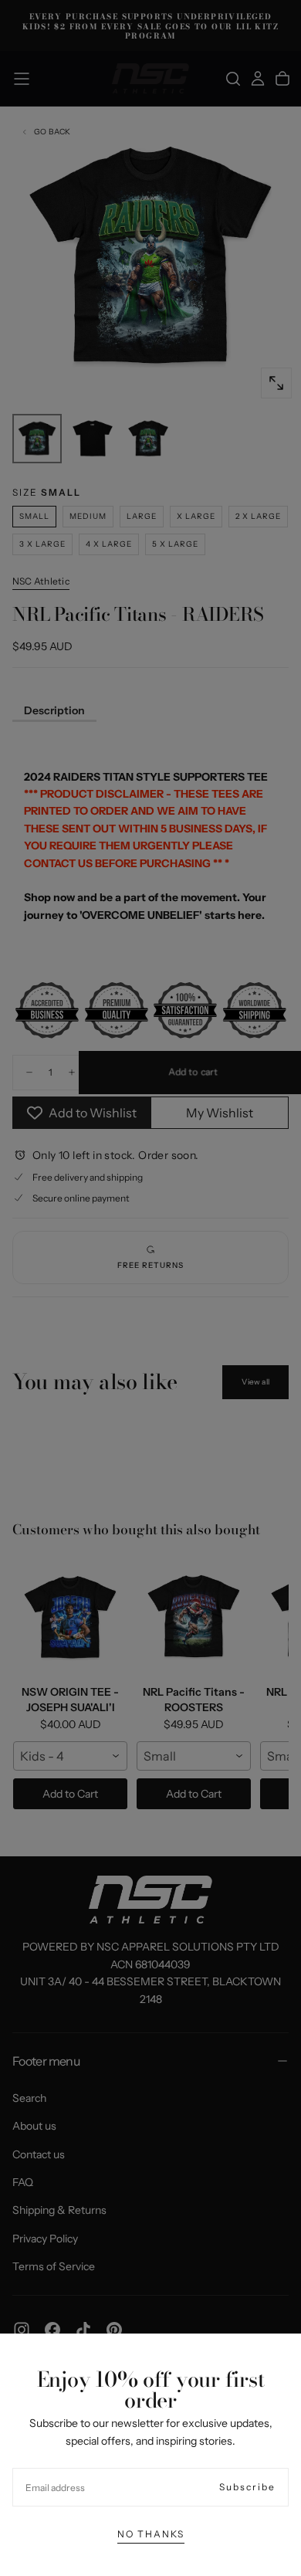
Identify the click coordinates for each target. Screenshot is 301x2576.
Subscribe (247, 2487)
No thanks (151, 2534)
